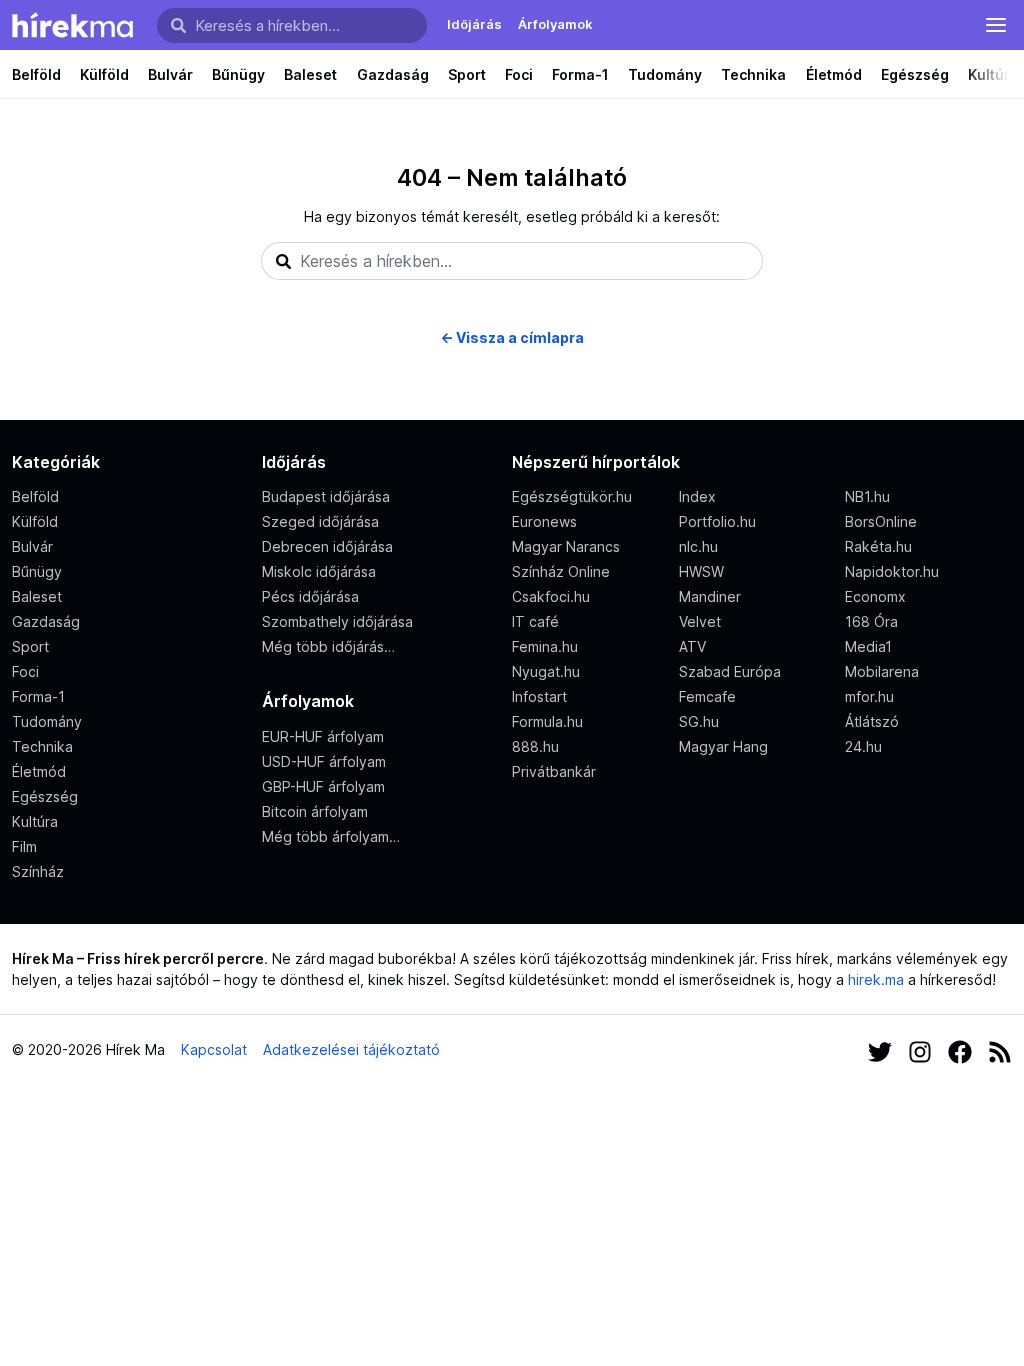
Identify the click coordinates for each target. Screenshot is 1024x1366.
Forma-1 (580, 74)
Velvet (700, 621)
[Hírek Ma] (72, 25)
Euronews (544, 521)
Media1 (868, 646)
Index (697, 496)
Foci (519, 74)
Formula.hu (547, 721)
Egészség (915, 74)
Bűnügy (238, 74)
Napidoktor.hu (892, 571)
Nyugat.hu (546, 671)
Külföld (104, 74)
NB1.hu (867, 496)
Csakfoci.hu (551, 596)
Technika (753, 74)
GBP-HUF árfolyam (323, 786)
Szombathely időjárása (337, 621)
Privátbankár (554, 771)
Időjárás (474, 24)
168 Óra (871, 621)
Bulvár (170, 74)
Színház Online (561, 571)
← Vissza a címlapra (512, 337)
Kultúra (35, 821)
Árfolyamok (555, 24)
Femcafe (707, 696)
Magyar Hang (723, 746)
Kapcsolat (214, 1049)
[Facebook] (960, 1049)
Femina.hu (545, 646)
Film (24, 846)
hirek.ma (876, 979)
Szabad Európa (730, 671)
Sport (467, 74)
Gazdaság (393, 74)
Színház (38, 871)
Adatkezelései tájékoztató (351, 1049)
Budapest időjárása (326, 496)
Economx (875, 596)
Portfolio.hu (717, 521)
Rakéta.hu (878, 546)
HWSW (701, 571)
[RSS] (1000, 1049)
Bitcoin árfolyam (315, 811)
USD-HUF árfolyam (324, 761)
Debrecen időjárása (327, 546)
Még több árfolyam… (331, 836)
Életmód (834, 74)
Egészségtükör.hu (572, 496)
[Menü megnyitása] (996, 25)
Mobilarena (882, 671)
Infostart (539, 696)
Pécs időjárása (310, 596)
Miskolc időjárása (319, 571)
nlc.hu (698, 546)
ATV (692, 646)
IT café (535, 621)
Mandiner (710, 596)
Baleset (310, 74)
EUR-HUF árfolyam (323, 736)
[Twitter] (880, 1049)
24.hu (863, 746)
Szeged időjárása (320, 521)
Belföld (36, 74)
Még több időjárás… (328, 646)
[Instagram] (920, 1049)
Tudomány (665, 74)
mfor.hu (869, 696)
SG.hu (699, 721)
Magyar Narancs (566, 546)
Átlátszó (872, 721)
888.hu (535, 746)
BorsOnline (881, 521)
